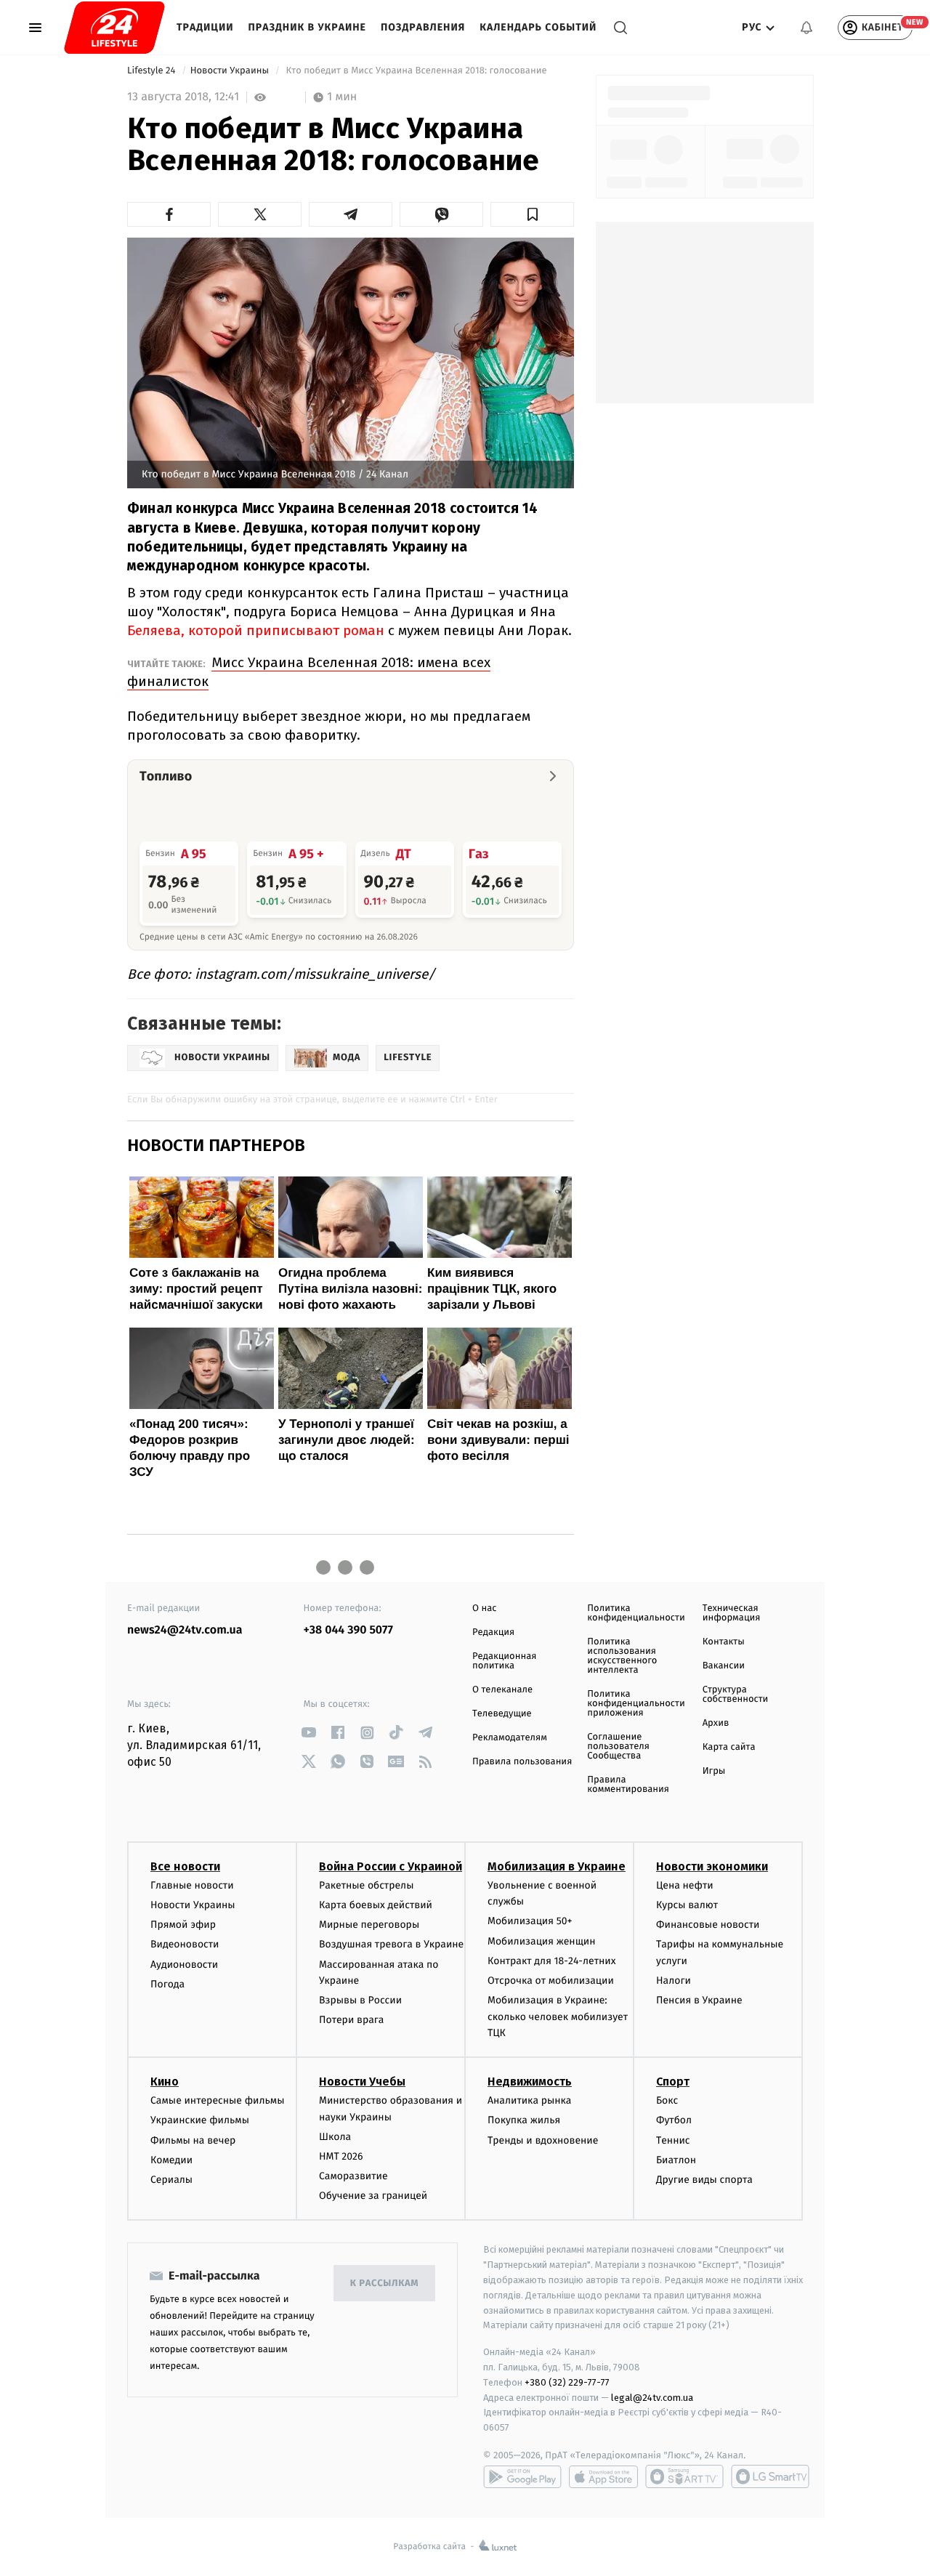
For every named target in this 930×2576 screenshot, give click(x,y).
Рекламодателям (510, 1738)
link (309, 1733)
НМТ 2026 (341, 2156)
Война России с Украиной (391, 1866)
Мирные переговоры (369, 1925)
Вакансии (724, 1666)
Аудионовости (184, 1965)
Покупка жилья (524, 2120)
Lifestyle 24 (153, 71)
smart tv (684, 2476)
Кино (165, 2082)
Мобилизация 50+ (530, 1921)
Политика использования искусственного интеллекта (622, 1656)
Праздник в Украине (307, 27)
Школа (335, 2137)
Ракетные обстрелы (366, 1885)
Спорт (673, 2082)
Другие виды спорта (704, 2180)
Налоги (674, 1981)
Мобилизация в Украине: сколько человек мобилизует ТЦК (558, 2016)
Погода (167, 1984)
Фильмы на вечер (193, 2140)
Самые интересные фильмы (217, 2100)
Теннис (673, 2140)
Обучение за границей (373, 2196)
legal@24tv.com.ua (652, 2398)
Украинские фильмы (200, 2120)
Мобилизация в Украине (557, 1866)
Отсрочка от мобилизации (551, 1981)
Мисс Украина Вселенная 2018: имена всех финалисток (309, 672)
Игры (714, 1771)
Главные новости (192, 1885)
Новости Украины (231, 71)
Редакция (493, 1632)
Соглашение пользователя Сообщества (618, 1747)
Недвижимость (530, 2082)
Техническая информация (732, 1613)
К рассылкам (384, 2284)
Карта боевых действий (376, 1905)
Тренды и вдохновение (543, 2140)
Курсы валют (687, 1905)
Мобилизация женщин (542, 1941)
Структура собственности (736, 1695)
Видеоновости (185, 1944)
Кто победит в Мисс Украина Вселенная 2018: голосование (416, 71)
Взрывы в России (360, 2000)
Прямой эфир (183, 1925)
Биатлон (676, 2160)
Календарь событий (538, 27)
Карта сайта (729, 1747)
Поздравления (423, 27)
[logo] (114, 28)
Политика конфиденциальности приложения (636, 1704)
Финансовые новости (708, 1925)
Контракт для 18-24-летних (552, 1961)
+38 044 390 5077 (348, 1630)
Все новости (185, 1866)
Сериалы (171, 2180)
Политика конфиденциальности (636, 1613)
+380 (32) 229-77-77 (567, 2382)
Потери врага (351, 2020)
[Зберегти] (532, 214)
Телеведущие (502, 1714)
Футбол (674, 2120)
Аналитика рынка (530, 2100)
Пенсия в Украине (699, 2000)
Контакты (724, 1642)
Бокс (667, 2100)
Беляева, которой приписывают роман (256, 630)
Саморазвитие (353, 2176)
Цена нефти (685, 1885)
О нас (484, 1608)
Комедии (171, 2160)
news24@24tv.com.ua (185, 1630)
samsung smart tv (770, 2476)
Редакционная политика (504, 1661)
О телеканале (502, 1690)
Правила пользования (522, 1762)
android (522, 2476)
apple (603, 2476)
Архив (716, 1723)
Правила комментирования (628, 1785)
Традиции (205, 27)
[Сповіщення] (806, 28)
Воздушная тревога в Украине (391, 1944)
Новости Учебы (362, 2082)
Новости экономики (712, 1866)
